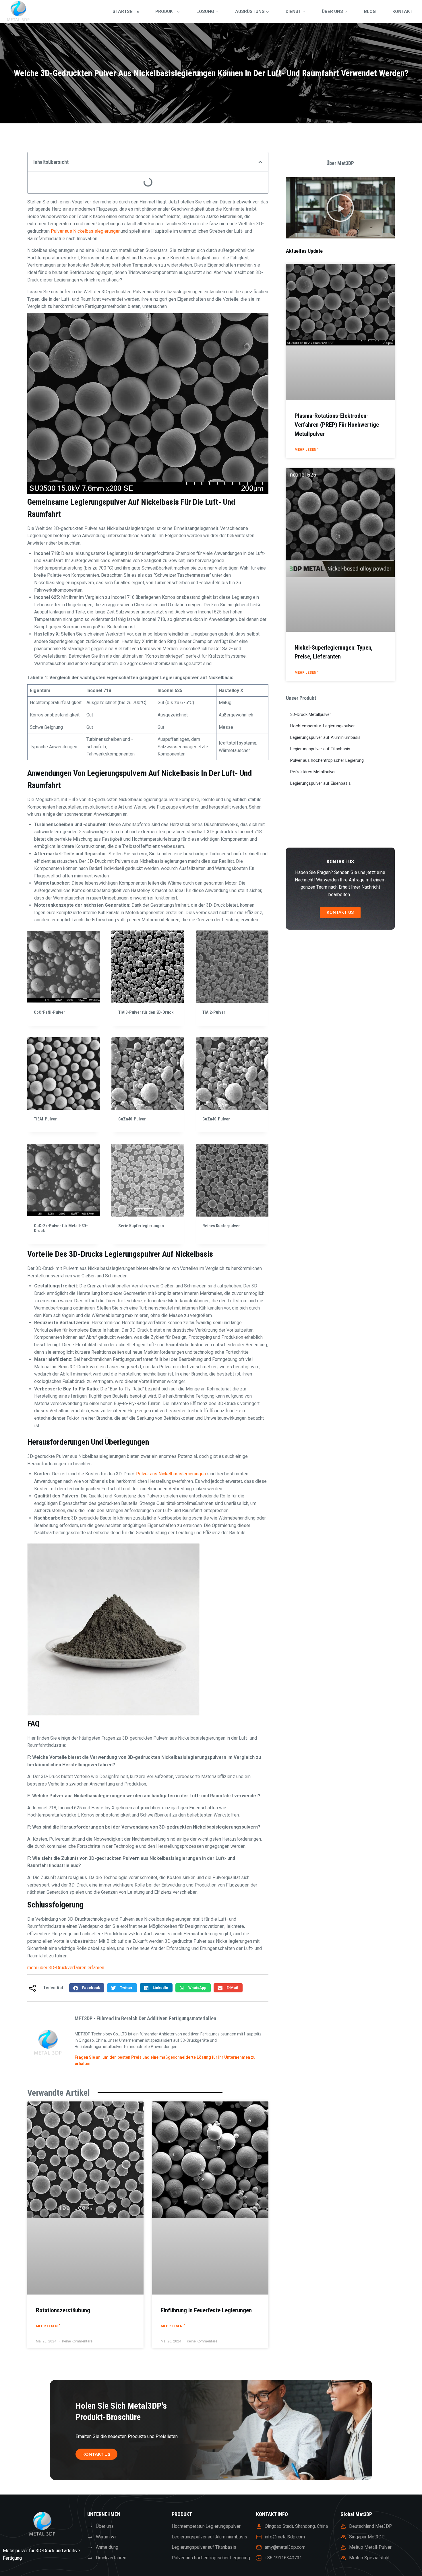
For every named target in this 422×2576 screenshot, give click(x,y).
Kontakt (402, 11)
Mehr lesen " (48, 2326)
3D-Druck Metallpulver (311, 714)
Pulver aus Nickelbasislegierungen (86, 231)
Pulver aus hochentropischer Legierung (327, 760)
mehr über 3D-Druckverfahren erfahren (66, 1968)
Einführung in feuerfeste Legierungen (206, 2310)
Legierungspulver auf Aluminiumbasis (325, 737)
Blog (370, 11)
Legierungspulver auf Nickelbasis (125, 502)
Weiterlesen (131, 1244)
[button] (260, 162)
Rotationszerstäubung (63, 2310)
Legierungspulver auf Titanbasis (320, 749)
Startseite (126, 11)
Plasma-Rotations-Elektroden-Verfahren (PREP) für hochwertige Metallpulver (337, 425)
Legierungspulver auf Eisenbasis (321, 783)
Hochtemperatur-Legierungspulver (323, 726)
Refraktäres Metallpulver (313, 772)
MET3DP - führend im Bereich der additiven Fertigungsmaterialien (145, 2018)
